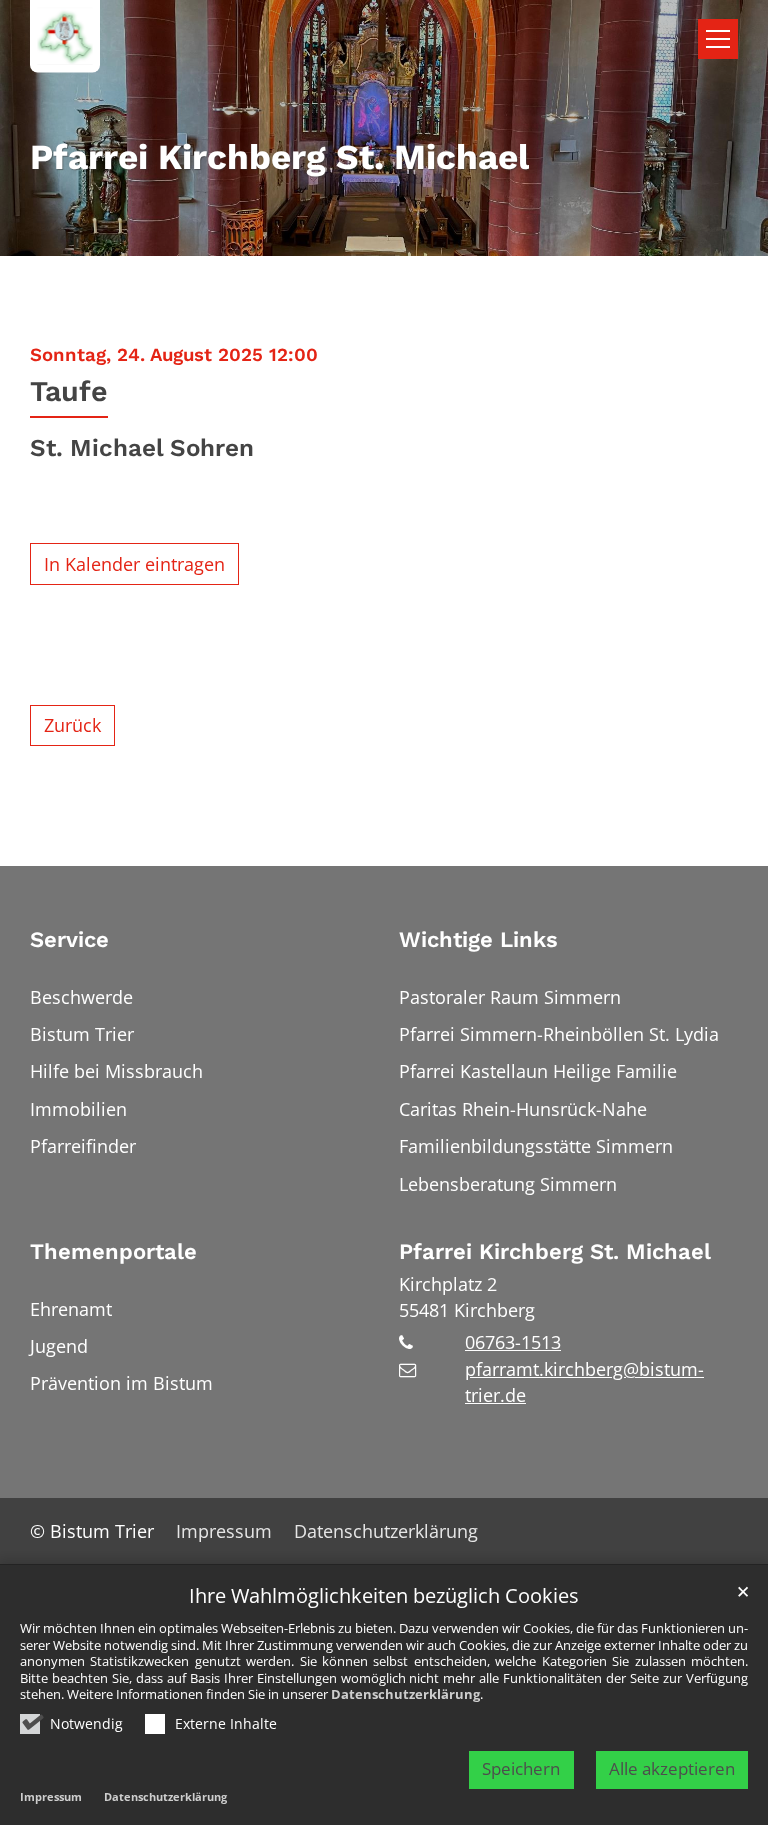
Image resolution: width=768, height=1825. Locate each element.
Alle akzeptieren (672, 1768)
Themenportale (113, 1251)
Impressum (51, 1796)
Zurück (72, 725)
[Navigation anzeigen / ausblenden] (718, 39)
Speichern (521, 1768)
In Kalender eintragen (134, 564)
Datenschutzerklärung (405, 1694)
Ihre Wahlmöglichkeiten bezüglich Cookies (384, 1596)
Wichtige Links (478, 939)
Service (69, 939)
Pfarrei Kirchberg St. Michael (555, 1251)
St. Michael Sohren (142, 447)
